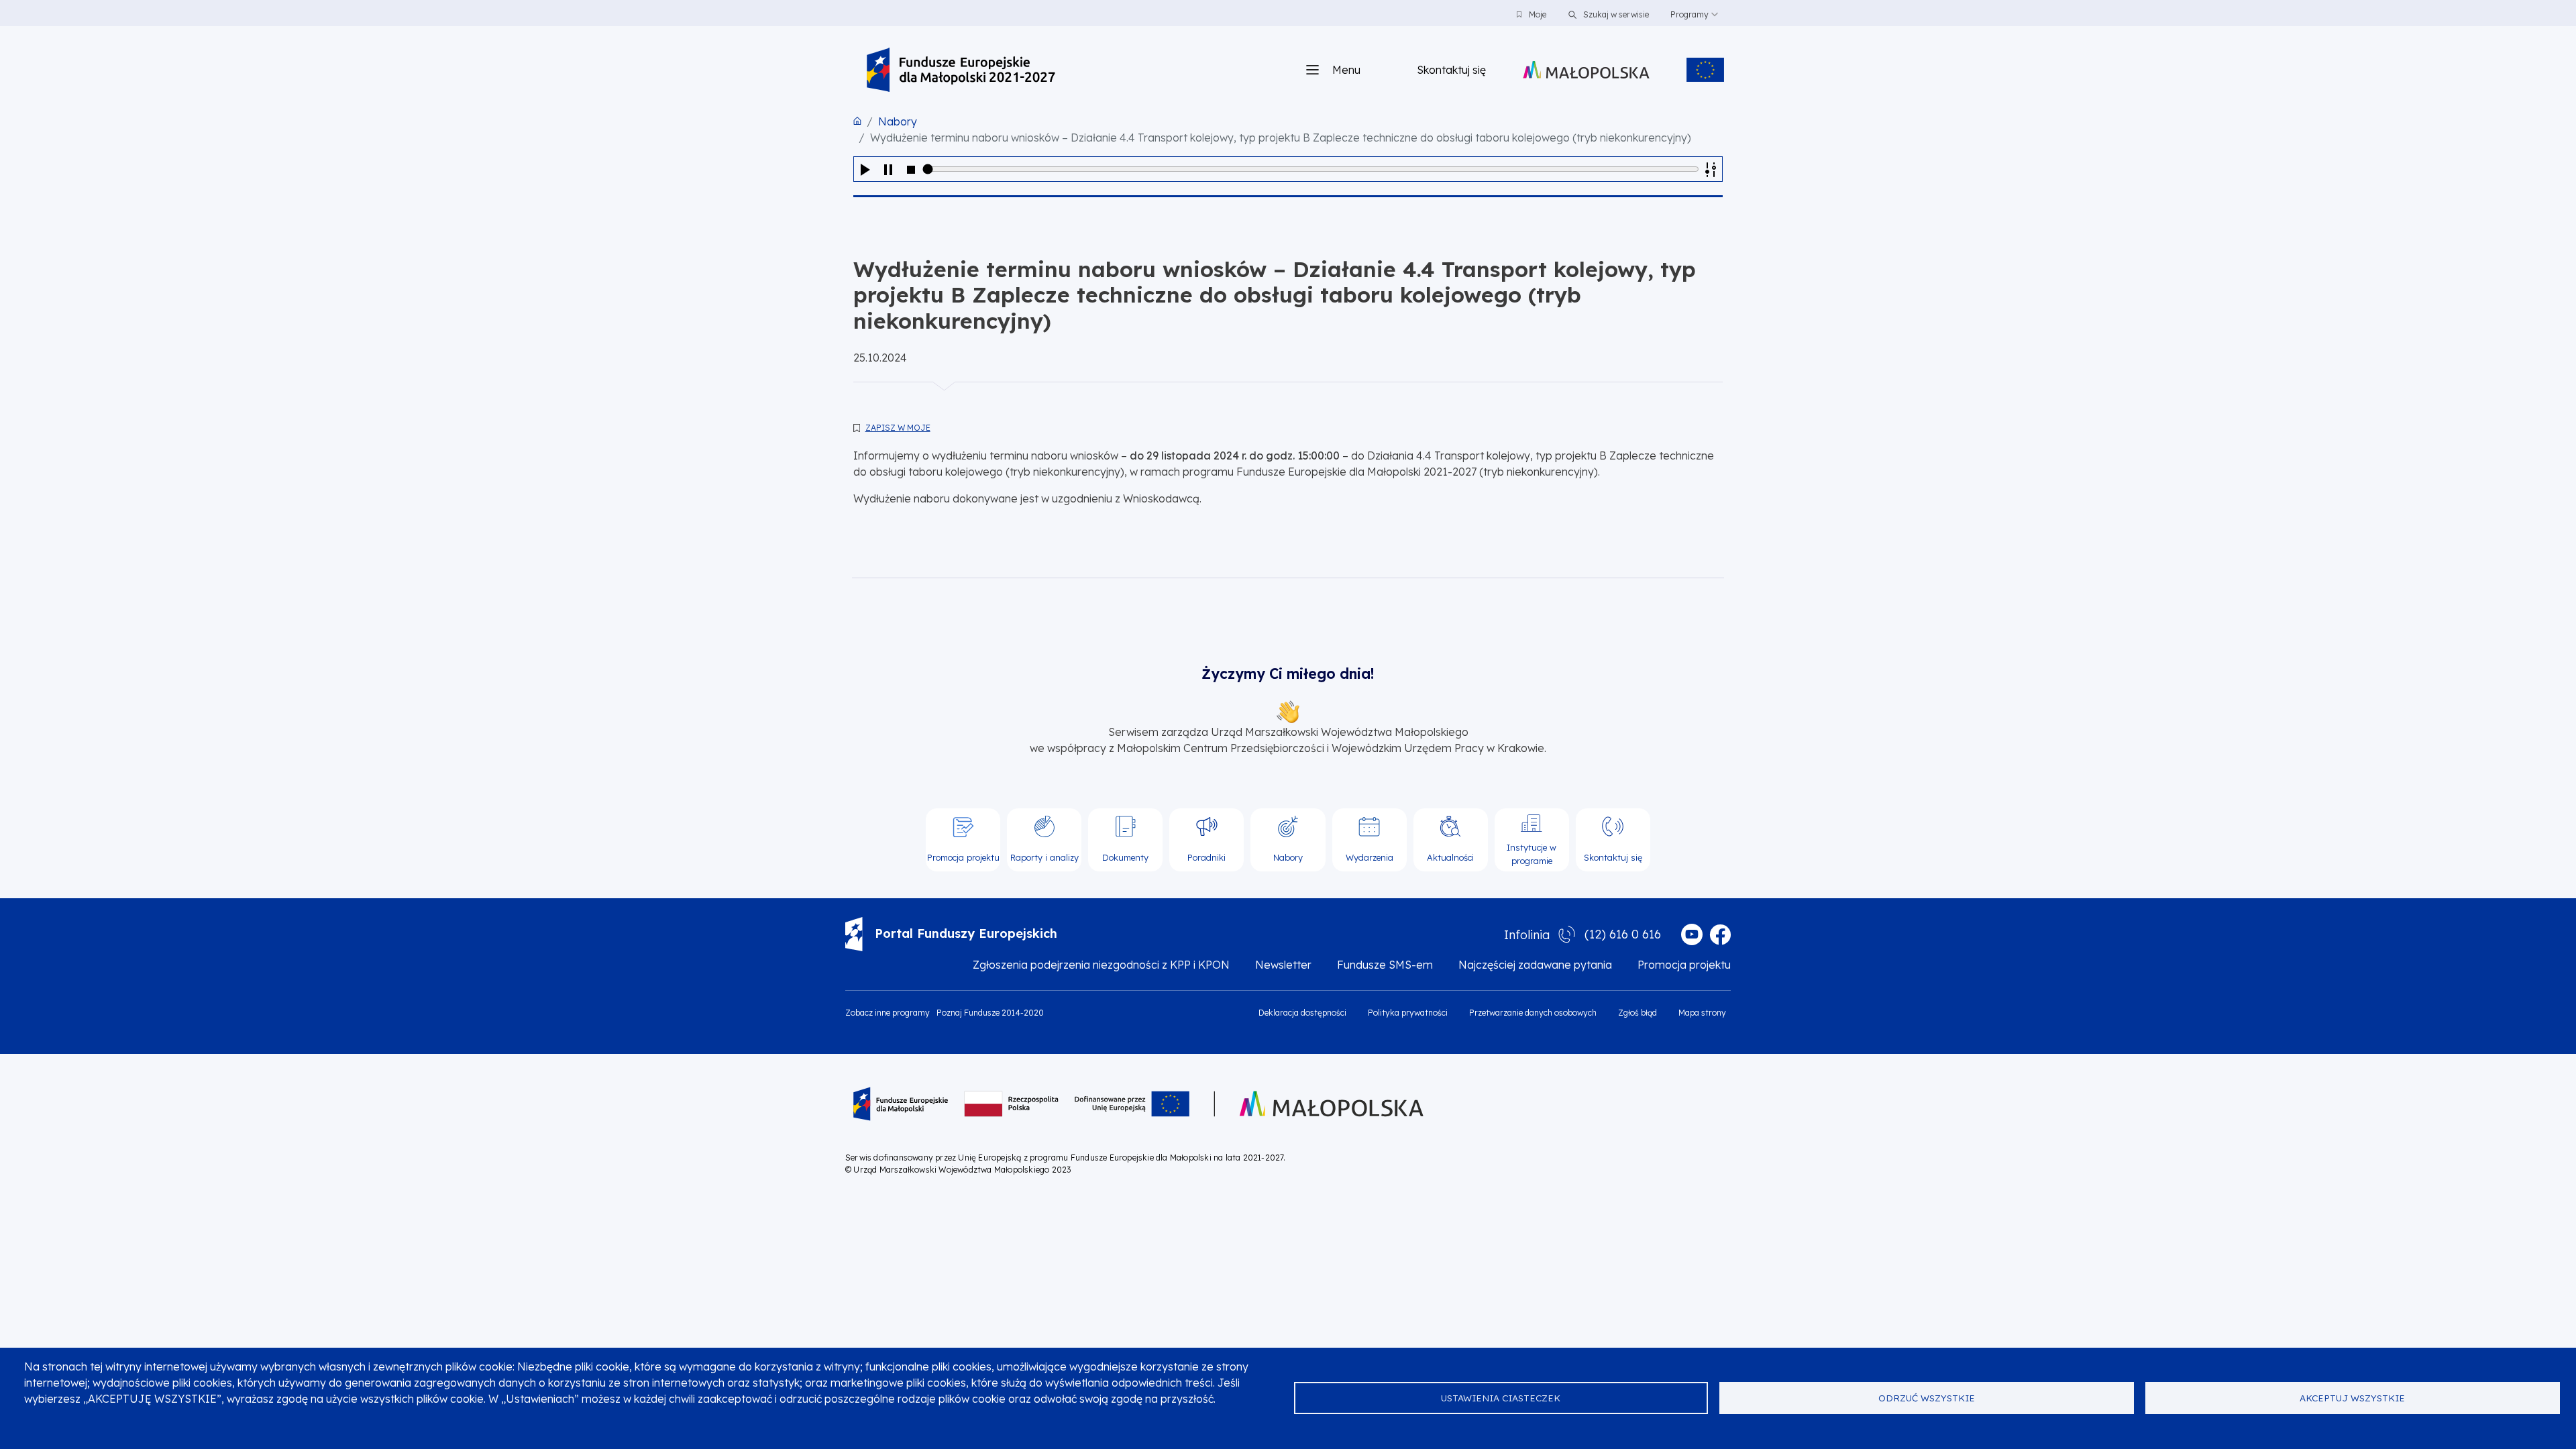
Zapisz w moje (898, 428)
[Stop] (911, 169)
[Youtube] (1692, 934)
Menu (1346, 70)
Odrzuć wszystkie (1927, 1398)
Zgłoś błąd (1638, 1013)
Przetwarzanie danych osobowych (1533, 1013)
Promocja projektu (1684, 965)
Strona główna (857, 121)
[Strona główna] (961, 70)
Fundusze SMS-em (1385, 965)
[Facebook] (1720, 934)
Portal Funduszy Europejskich (966, 933)
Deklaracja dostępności (1302, 1013)
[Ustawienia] (1711, 169)
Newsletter (1283, 965)
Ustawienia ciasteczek (1501, 1398)
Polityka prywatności (1408, 1013)
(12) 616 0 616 (1623, 934)
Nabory (898, 121)
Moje (1538, 14)
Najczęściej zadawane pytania (1535, 965)
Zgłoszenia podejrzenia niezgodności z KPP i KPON (1101, 965)
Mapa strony (1702, 1013)
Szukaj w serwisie (1615, 14)
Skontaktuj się (1451, 70)
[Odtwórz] (865, 169)
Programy (1689, 14)
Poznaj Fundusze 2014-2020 (990, 1013)
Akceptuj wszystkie (2352, 1398)
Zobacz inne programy (888, 1013)
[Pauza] (888, 169)
